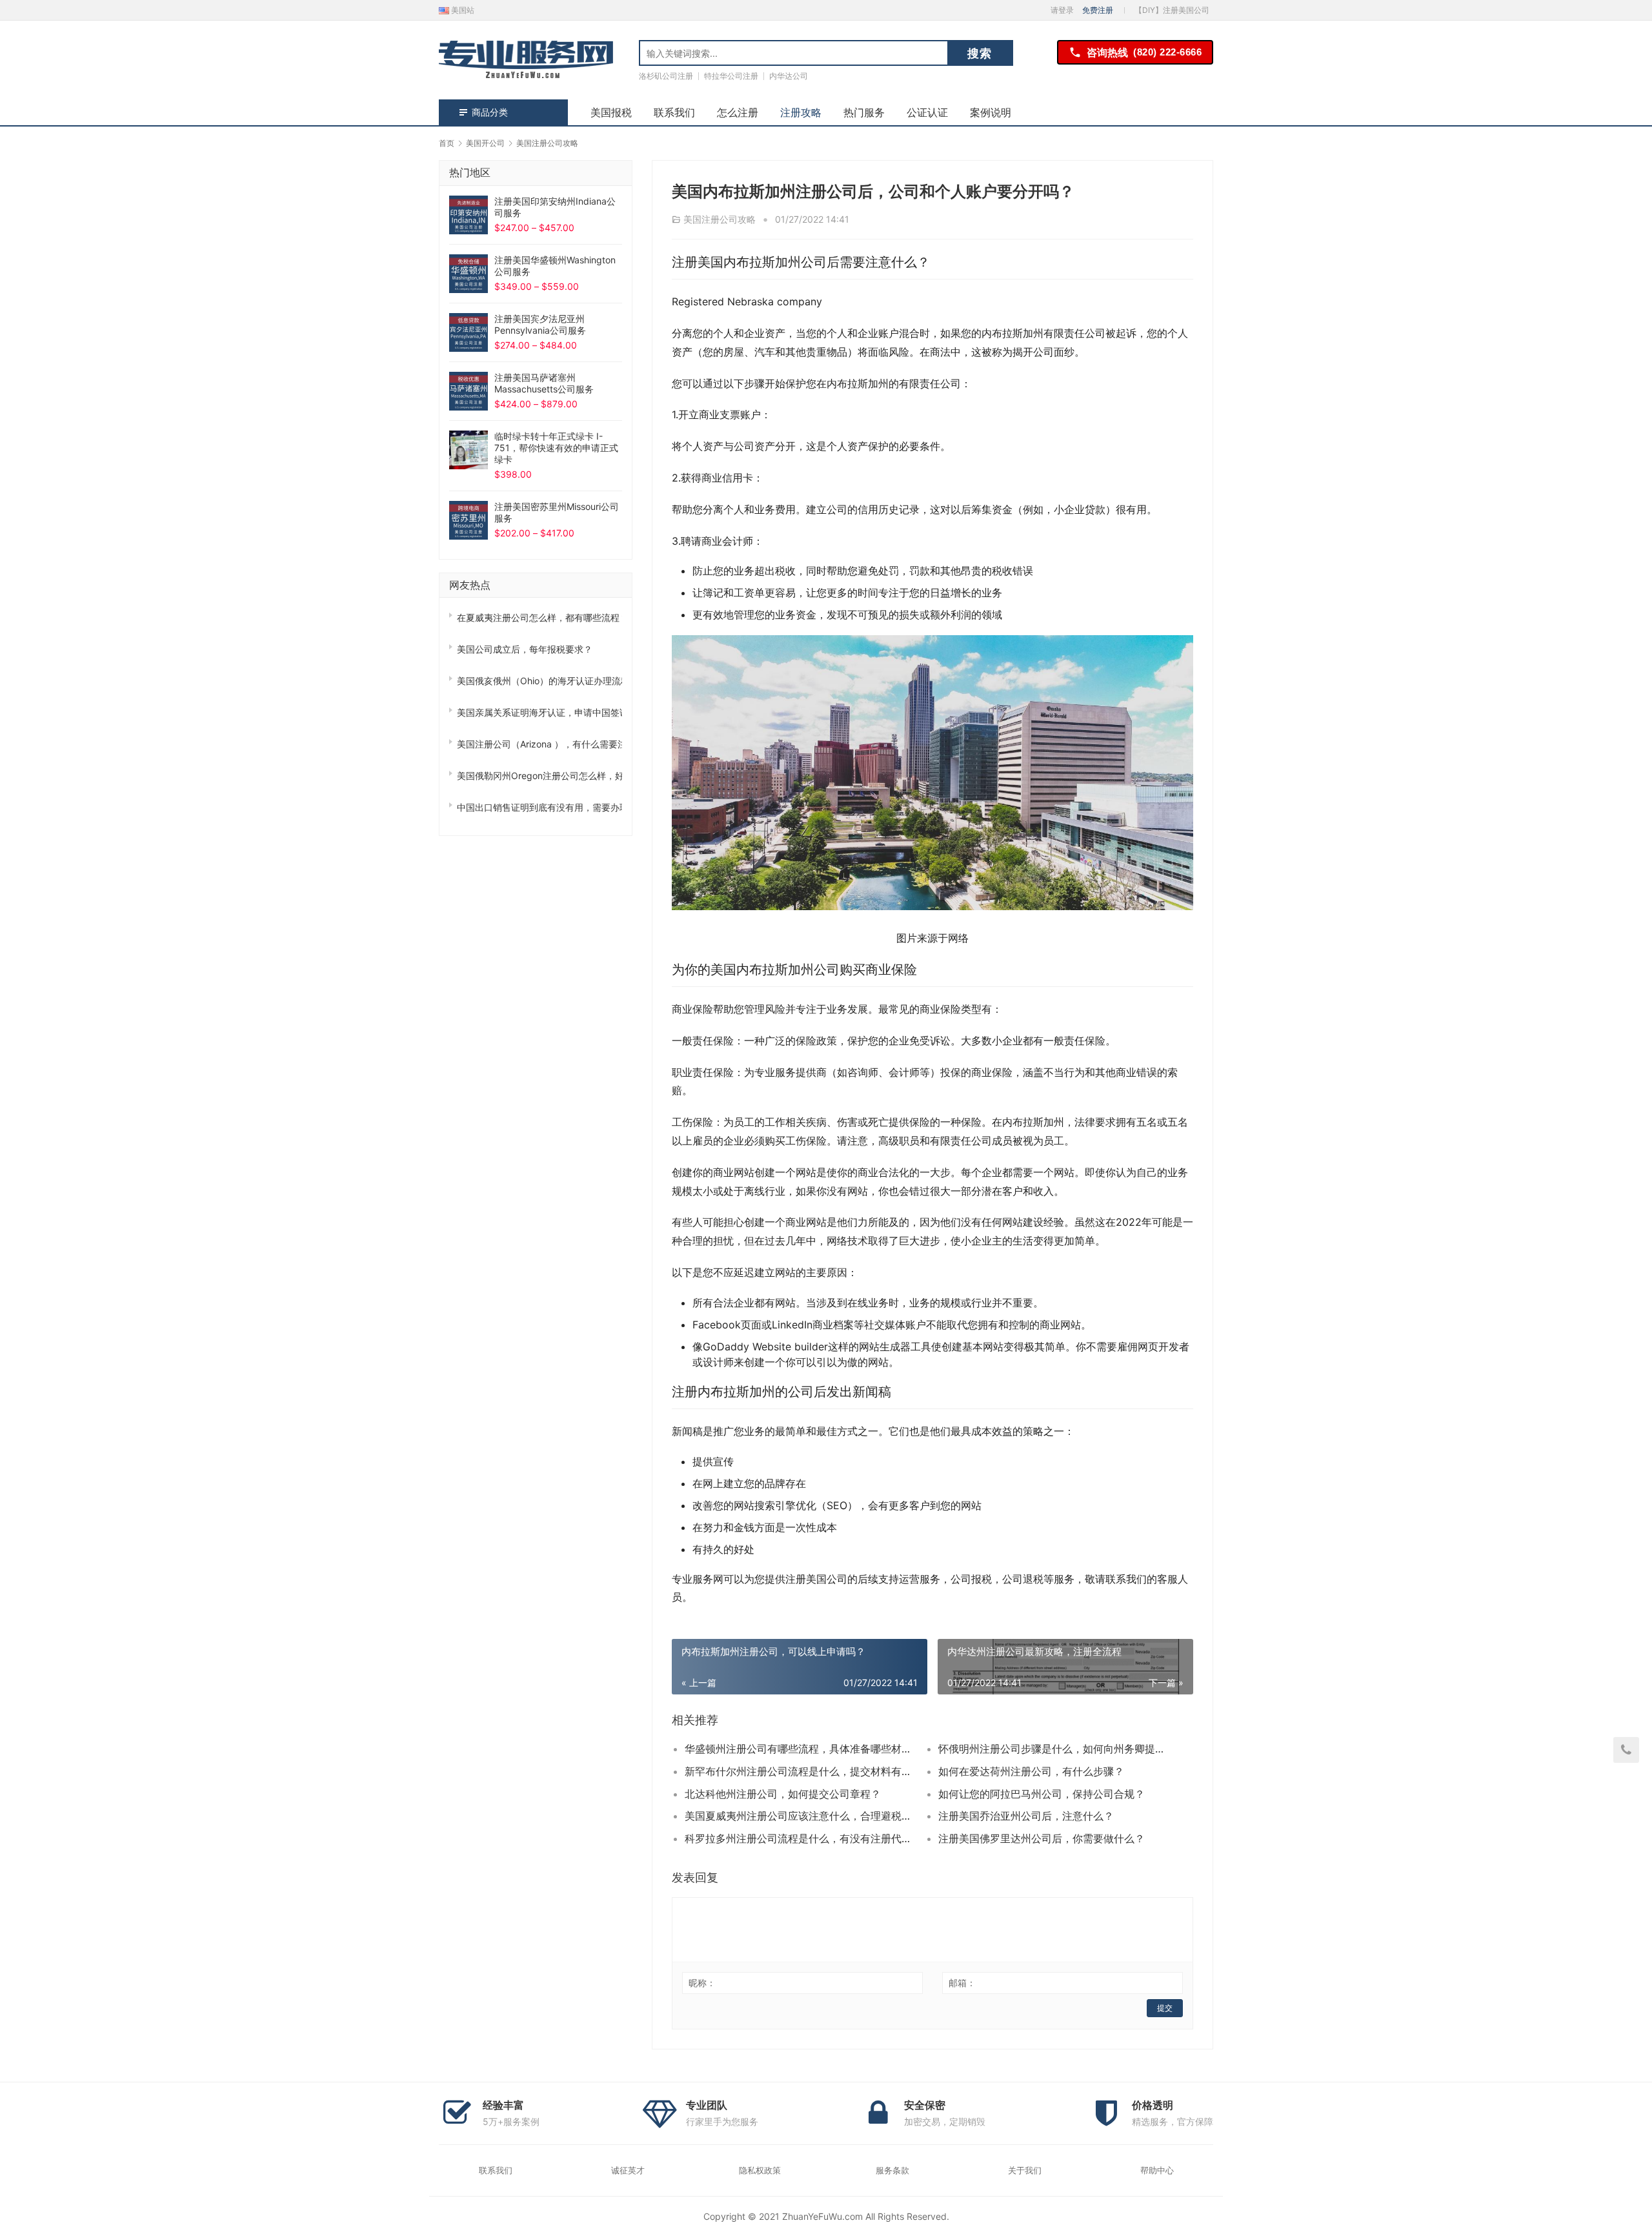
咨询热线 (1144, 52)
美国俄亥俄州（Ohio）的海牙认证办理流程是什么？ (539, 681)
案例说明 (991, 112)
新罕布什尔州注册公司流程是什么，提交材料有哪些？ (799, 1771)
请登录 (1062, 10)
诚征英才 (628, 2170)
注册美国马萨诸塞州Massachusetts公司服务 (544, 383)
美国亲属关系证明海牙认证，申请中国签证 (539, 712)
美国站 (462, 10)
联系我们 (674, 112)
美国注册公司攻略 (720, 219)
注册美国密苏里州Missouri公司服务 (557, 512)
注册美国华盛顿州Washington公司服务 (555, 266)
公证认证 (927, 112)
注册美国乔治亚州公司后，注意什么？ (1026, 1816)
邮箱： (962, 1983)
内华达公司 (789, 76)
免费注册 (1098, 10)
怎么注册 (738, 112)
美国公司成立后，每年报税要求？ (525, 649)
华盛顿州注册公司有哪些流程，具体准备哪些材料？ (799, 1749)
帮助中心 (1157, 2170)
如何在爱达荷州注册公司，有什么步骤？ (1031, 1771)
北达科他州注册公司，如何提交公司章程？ (783, 1794)
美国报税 (611, 112)
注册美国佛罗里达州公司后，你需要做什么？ (1042, 1838)
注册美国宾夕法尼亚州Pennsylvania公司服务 (540, 324)
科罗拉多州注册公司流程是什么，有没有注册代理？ (799, 1838)
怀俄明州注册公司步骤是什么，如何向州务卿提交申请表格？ (1053, 1749)
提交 (1165, 2008)
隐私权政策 (760, 2170)
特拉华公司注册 (731, 76)
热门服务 (864, 112)
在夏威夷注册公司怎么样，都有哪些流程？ (539, 617)
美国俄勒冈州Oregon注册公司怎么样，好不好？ (539, 776)
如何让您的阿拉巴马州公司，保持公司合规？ (1042, 1794)
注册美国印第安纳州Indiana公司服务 (555, 207)
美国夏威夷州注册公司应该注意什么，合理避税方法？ (799, 1816)
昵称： (702, 1983)
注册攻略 (801, 112)
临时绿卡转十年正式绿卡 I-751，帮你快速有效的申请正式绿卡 (556, 448)
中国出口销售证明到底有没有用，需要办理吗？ (539, 807)
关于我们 (1025, 2170)
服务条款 (892, 2170)
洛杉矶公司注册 (666, 76)
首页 (447, 143)
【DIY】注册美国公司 (1172, 10)
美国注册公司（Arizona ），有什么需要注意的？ (539, 744)
